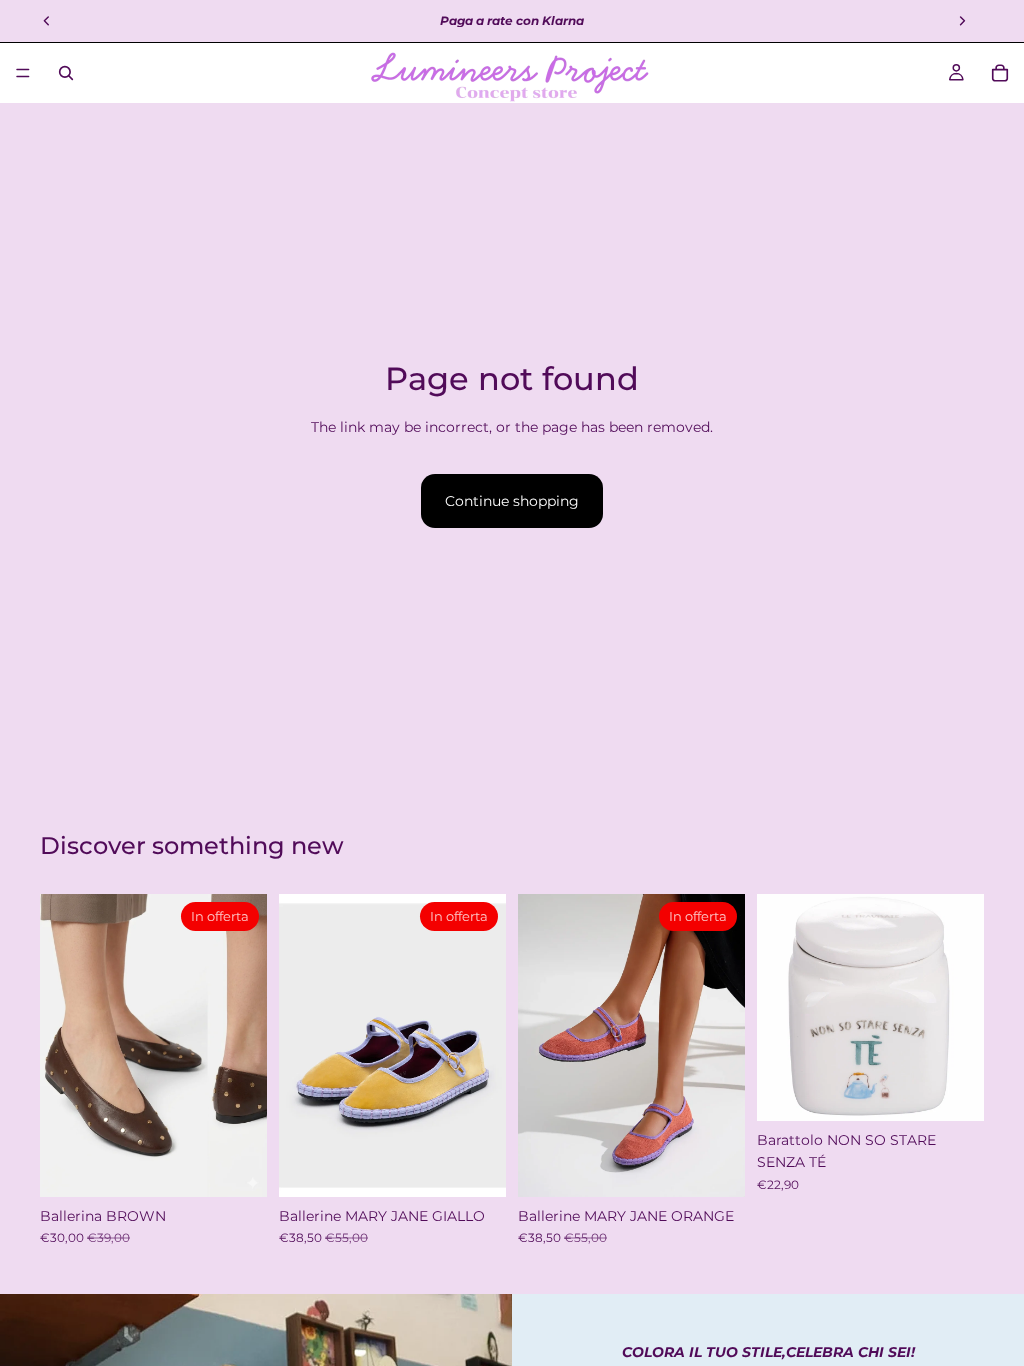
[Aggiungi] (953, 1090)
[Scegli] (236, 1166)
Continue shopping (512, 501)
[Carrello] (1000, 73)
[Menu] (23, 73)
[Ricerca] (66, 73)
